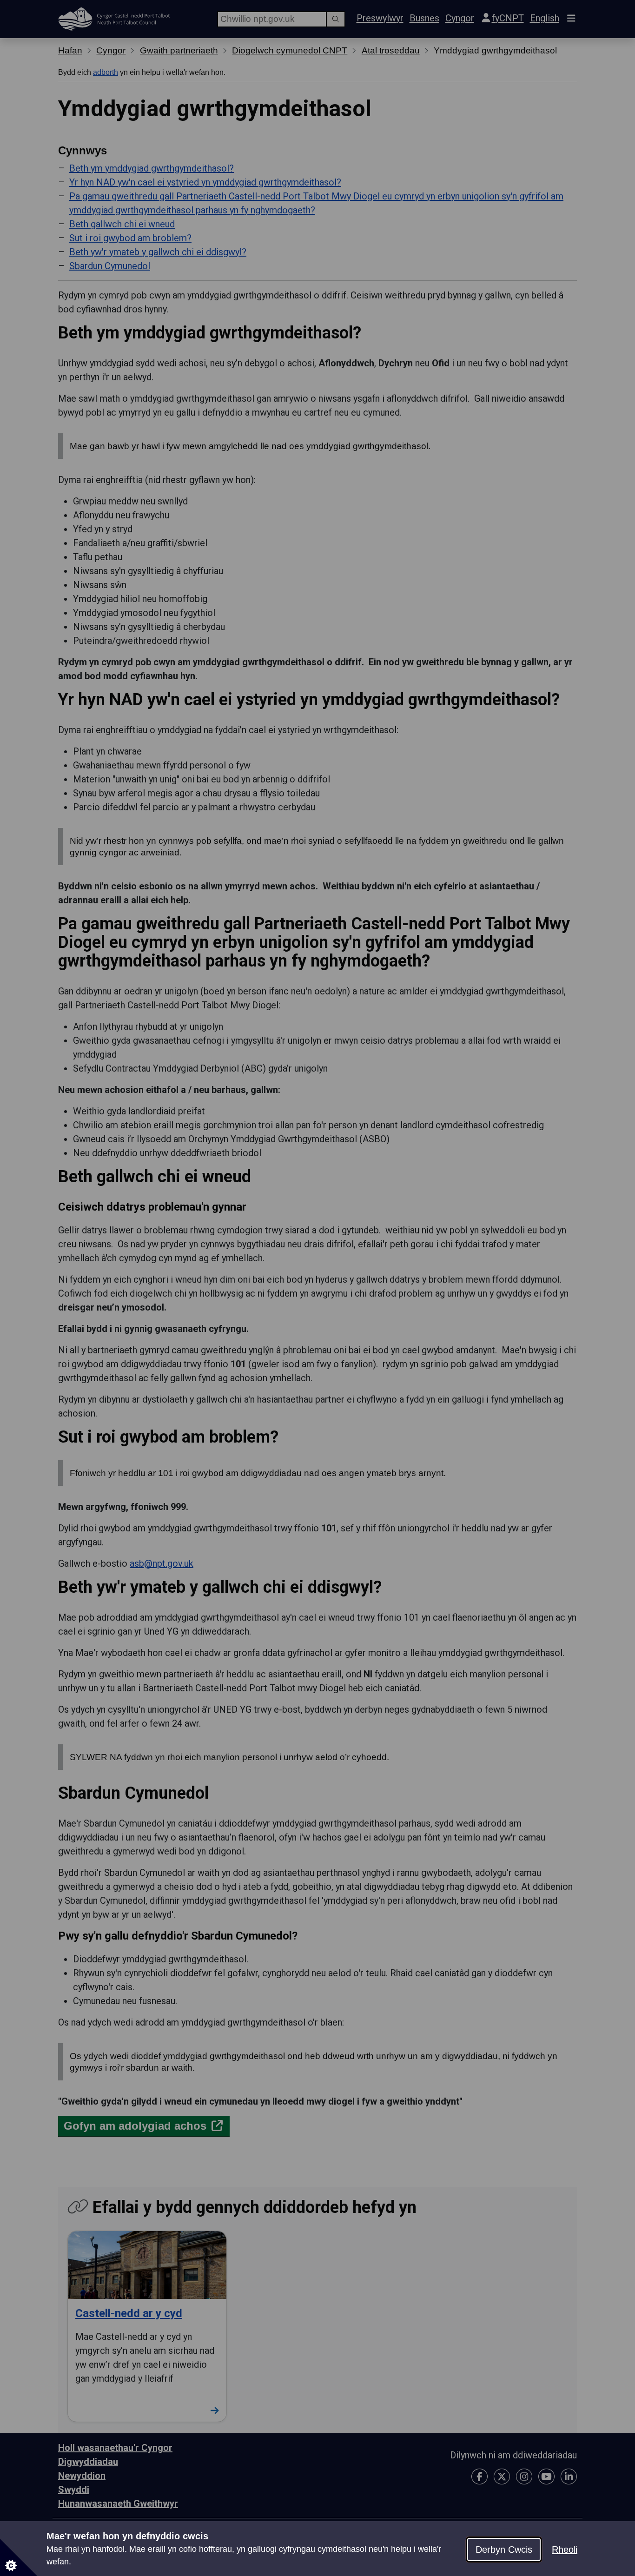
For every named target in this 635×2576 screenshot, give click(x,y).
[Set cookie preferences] (19, 2557)
